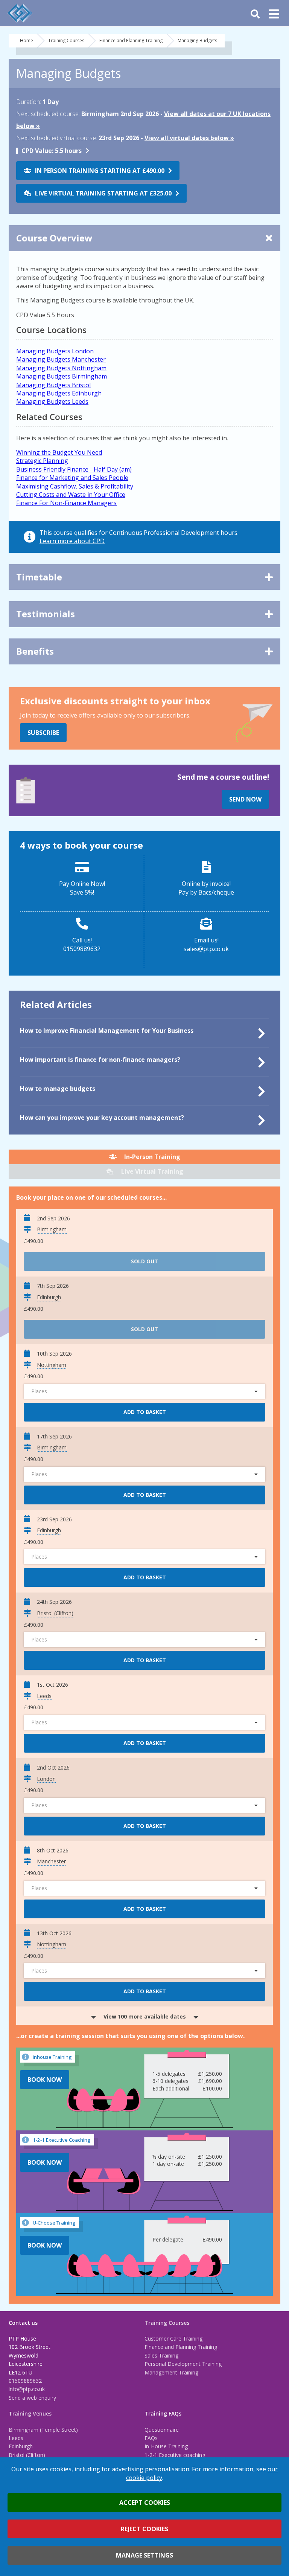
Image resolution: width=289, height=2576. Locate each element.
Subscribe (43, 733)
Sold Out (144, 1261)
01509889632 (25, 2381)
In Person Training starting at (100, 171)
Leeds (16, 2438)
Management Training (171, 2372)
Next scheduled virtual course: (57, 138)
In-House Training (166, 2446)
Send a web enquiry (32, 2398)
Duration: (29, 102)
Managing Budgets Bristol (53, 385)
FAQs (151, 2438)
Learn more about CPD (72, 541)
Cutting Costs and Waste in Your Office (71, 495)
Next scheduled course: (48, 114)
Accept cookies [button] (145, 2503)
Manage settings (144, 2555)
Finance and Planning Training (131, 40)
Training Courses (66, 40)
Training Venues (30, 2413)
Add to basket (145, 1412)
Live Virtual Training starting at (103, 193)
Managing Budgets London (55, 351)
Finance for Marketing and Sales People (72, 478)
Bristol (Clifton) (27, 2455)
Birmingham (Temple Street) (43, 2430)
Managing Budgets (197, 40)
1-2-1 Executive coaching (175, 2455)
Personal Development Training (183, 2364)
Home (27, 40)
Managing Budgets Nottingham (61, 368)
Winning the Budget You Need (59, 452)
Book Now (45, 2080)
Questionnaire (162, 2430)
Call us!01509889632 (82, 944)
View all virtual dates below (187, 138)
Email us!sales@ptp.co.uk (206, 944)
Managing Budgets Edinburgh (59, 393)
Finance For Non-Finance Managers (66, 503)
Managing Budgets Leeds (52, 402)
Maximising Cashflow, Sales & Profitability (75, 486)
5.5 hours (52, 151)
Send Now (245, 799)
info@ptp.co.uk (27, 2389)
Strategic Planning (42, 461)
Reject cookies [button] (144, 2529)
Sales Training (161, 2355)
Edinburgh (21, 2446)
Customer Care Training (173, 2339)
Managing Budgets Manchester (61, 359)
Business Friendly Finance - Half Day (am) (74, 469)
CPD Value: (37, 151)
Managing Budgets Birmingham (62, 376)
